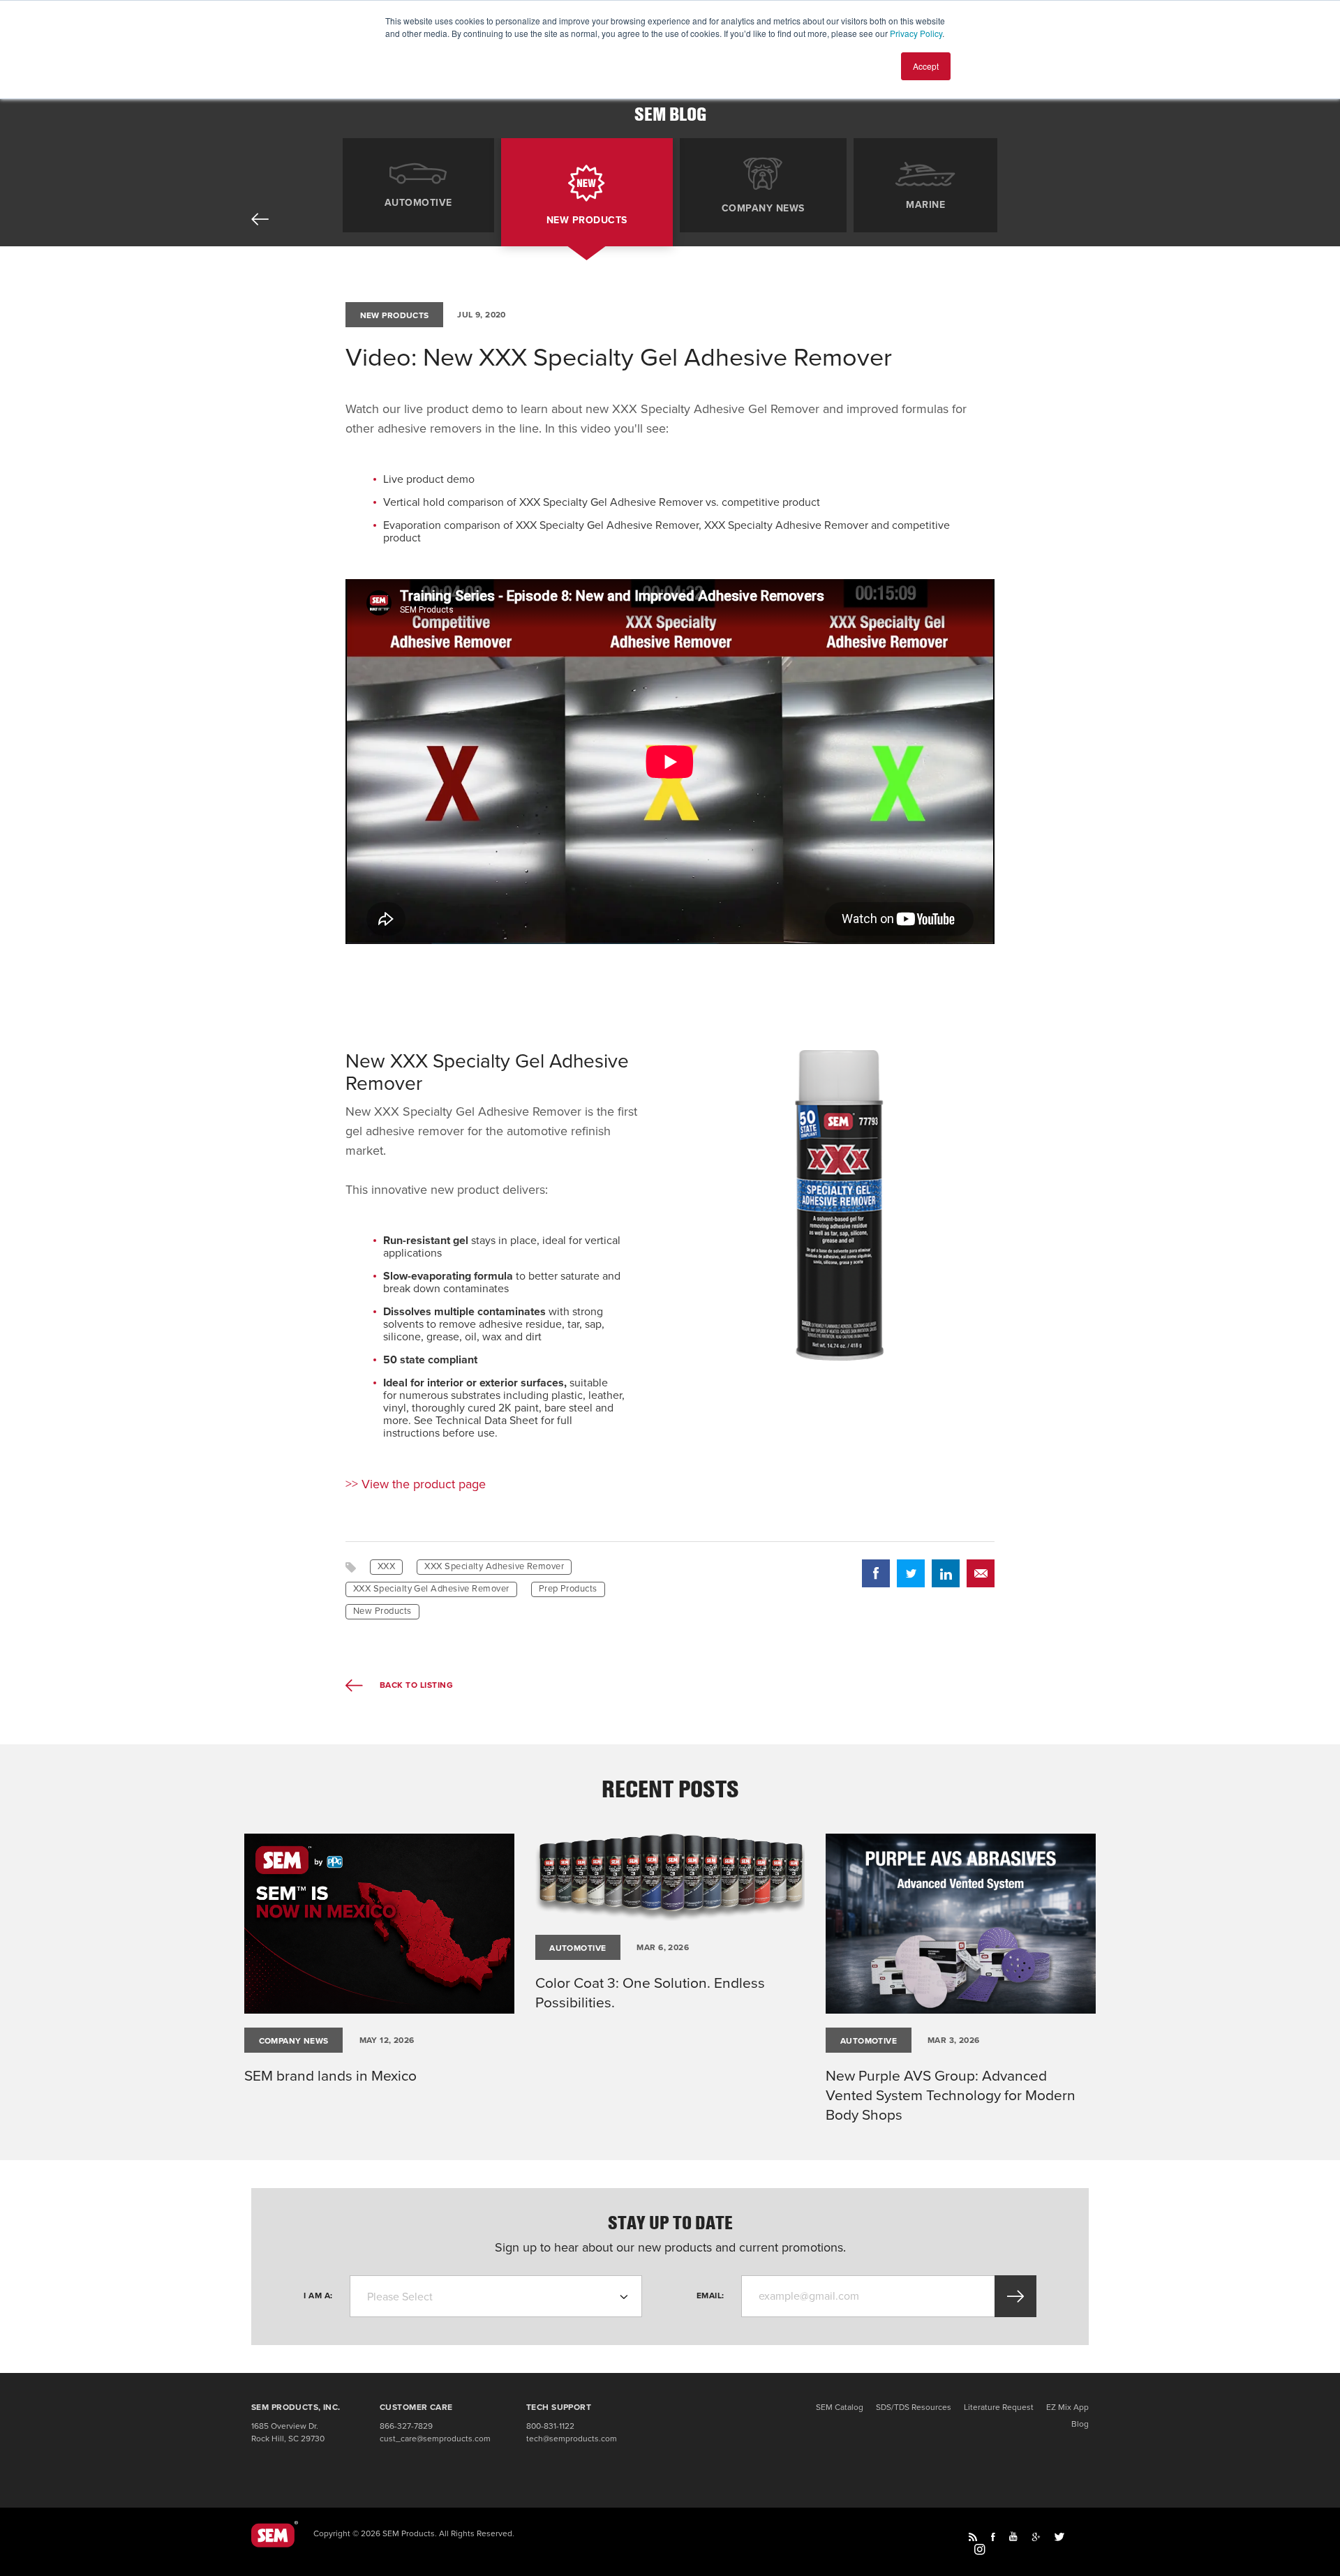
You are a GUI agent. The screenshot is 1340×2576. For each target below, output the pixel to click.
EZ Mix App (1067, 2407)
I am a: (318, 2296)
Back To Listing (415, 1685)
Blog (1080, 2424)
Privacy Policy (916, 33)
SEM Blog (670, 114)
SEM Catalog (840, 2407)
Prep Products (568, 1589)
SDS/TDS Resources (914, 2407)
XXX (386, 1566)
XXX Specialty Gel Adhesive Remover (431, 1589)
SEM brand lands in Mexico (330, 2076)
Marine (925, 204)
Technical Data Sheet (487, 1421)
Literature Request (999, 2407)
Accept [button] (926, 66)
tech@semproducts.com (572, 2439)
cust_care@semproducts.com (435, 2439)
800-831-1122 (550, 2426)
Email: (710, 2296)
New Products (587, 220)
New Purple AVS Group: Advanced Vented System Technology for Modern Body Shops (951, 2096)
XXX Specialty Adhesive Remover (494, 1566)
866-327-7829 (406, 2426)
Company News (763, 208)
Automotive (418, 202)
